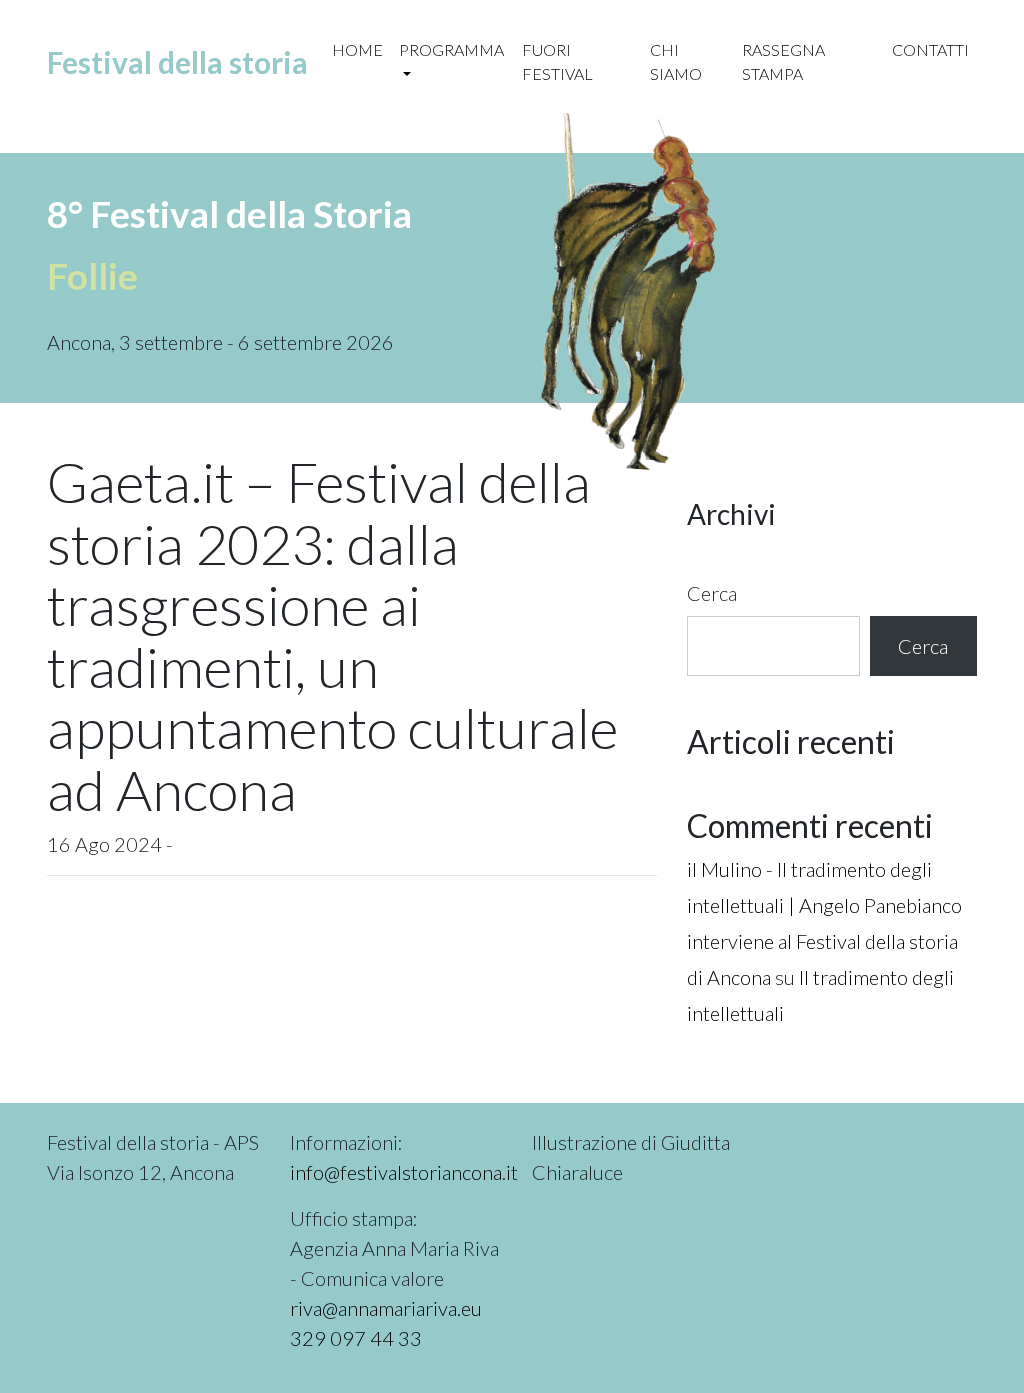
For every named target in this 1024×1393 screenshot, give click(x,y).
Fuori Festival (557, 61)
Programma (451, 49)
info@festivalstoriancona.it (404, 1172)
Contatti (930, 49)
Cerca (712, 593)
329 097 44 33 (356, 1338)
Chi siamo (676, 61)
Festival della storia (177, 62)
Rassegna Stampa (783, 61)
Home (357, 49)
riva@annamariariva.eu (386, 1308)
